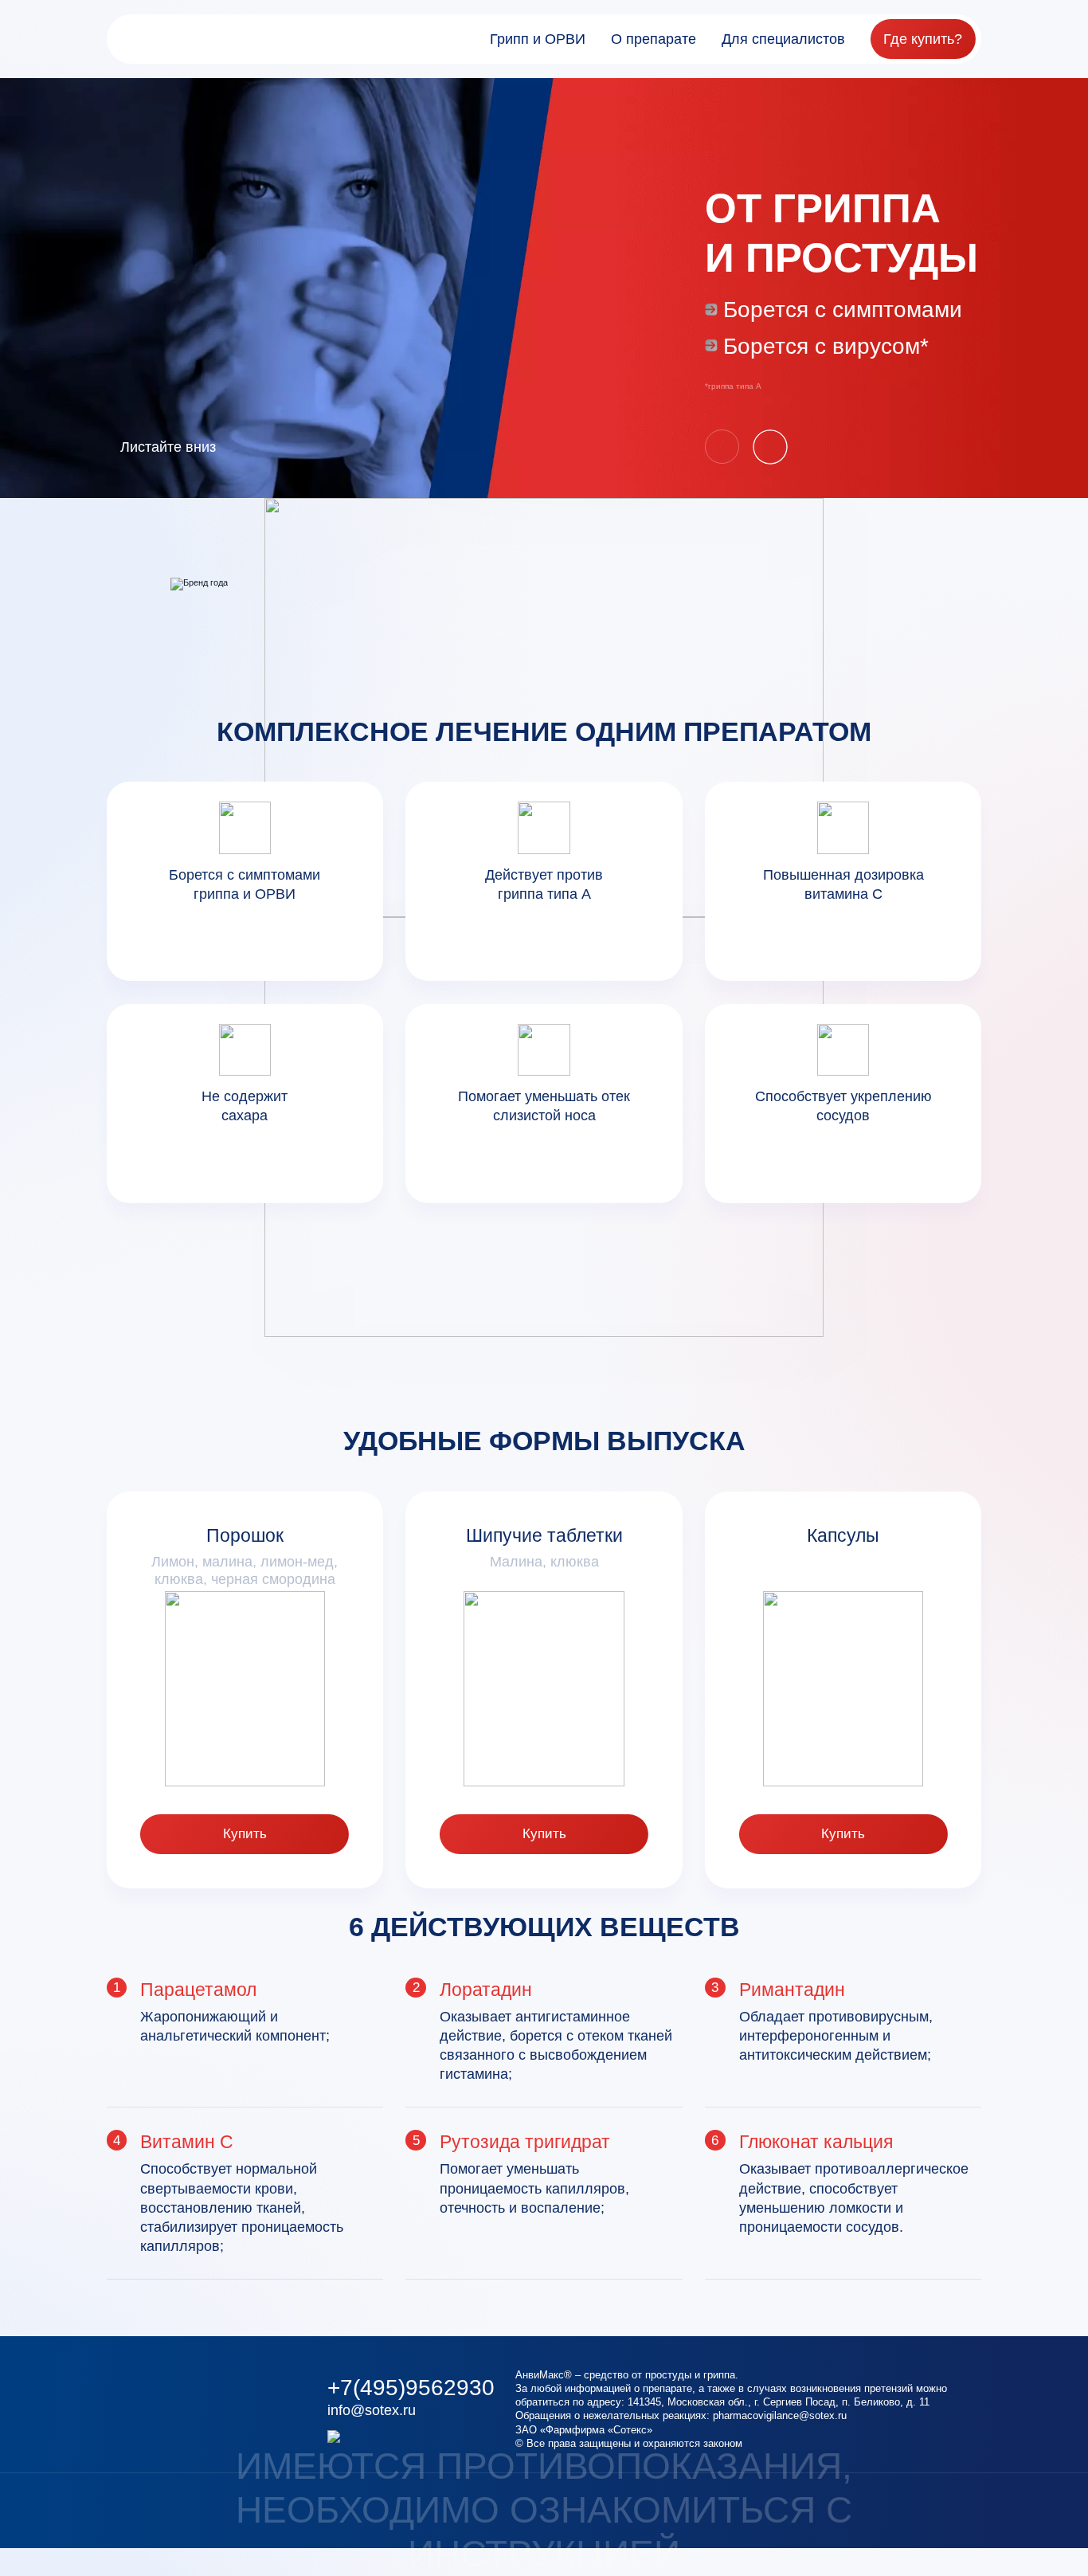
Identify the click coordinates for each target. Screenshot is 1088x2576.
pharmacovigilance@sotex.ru (780, 2415)
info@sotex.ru (372, 2410)
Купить (245, 1834)
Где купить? (923, 39)
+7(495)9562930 (411, 2388)
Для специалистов (783, 39)
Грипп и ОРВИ (538, 39)
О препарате (654, 39)
